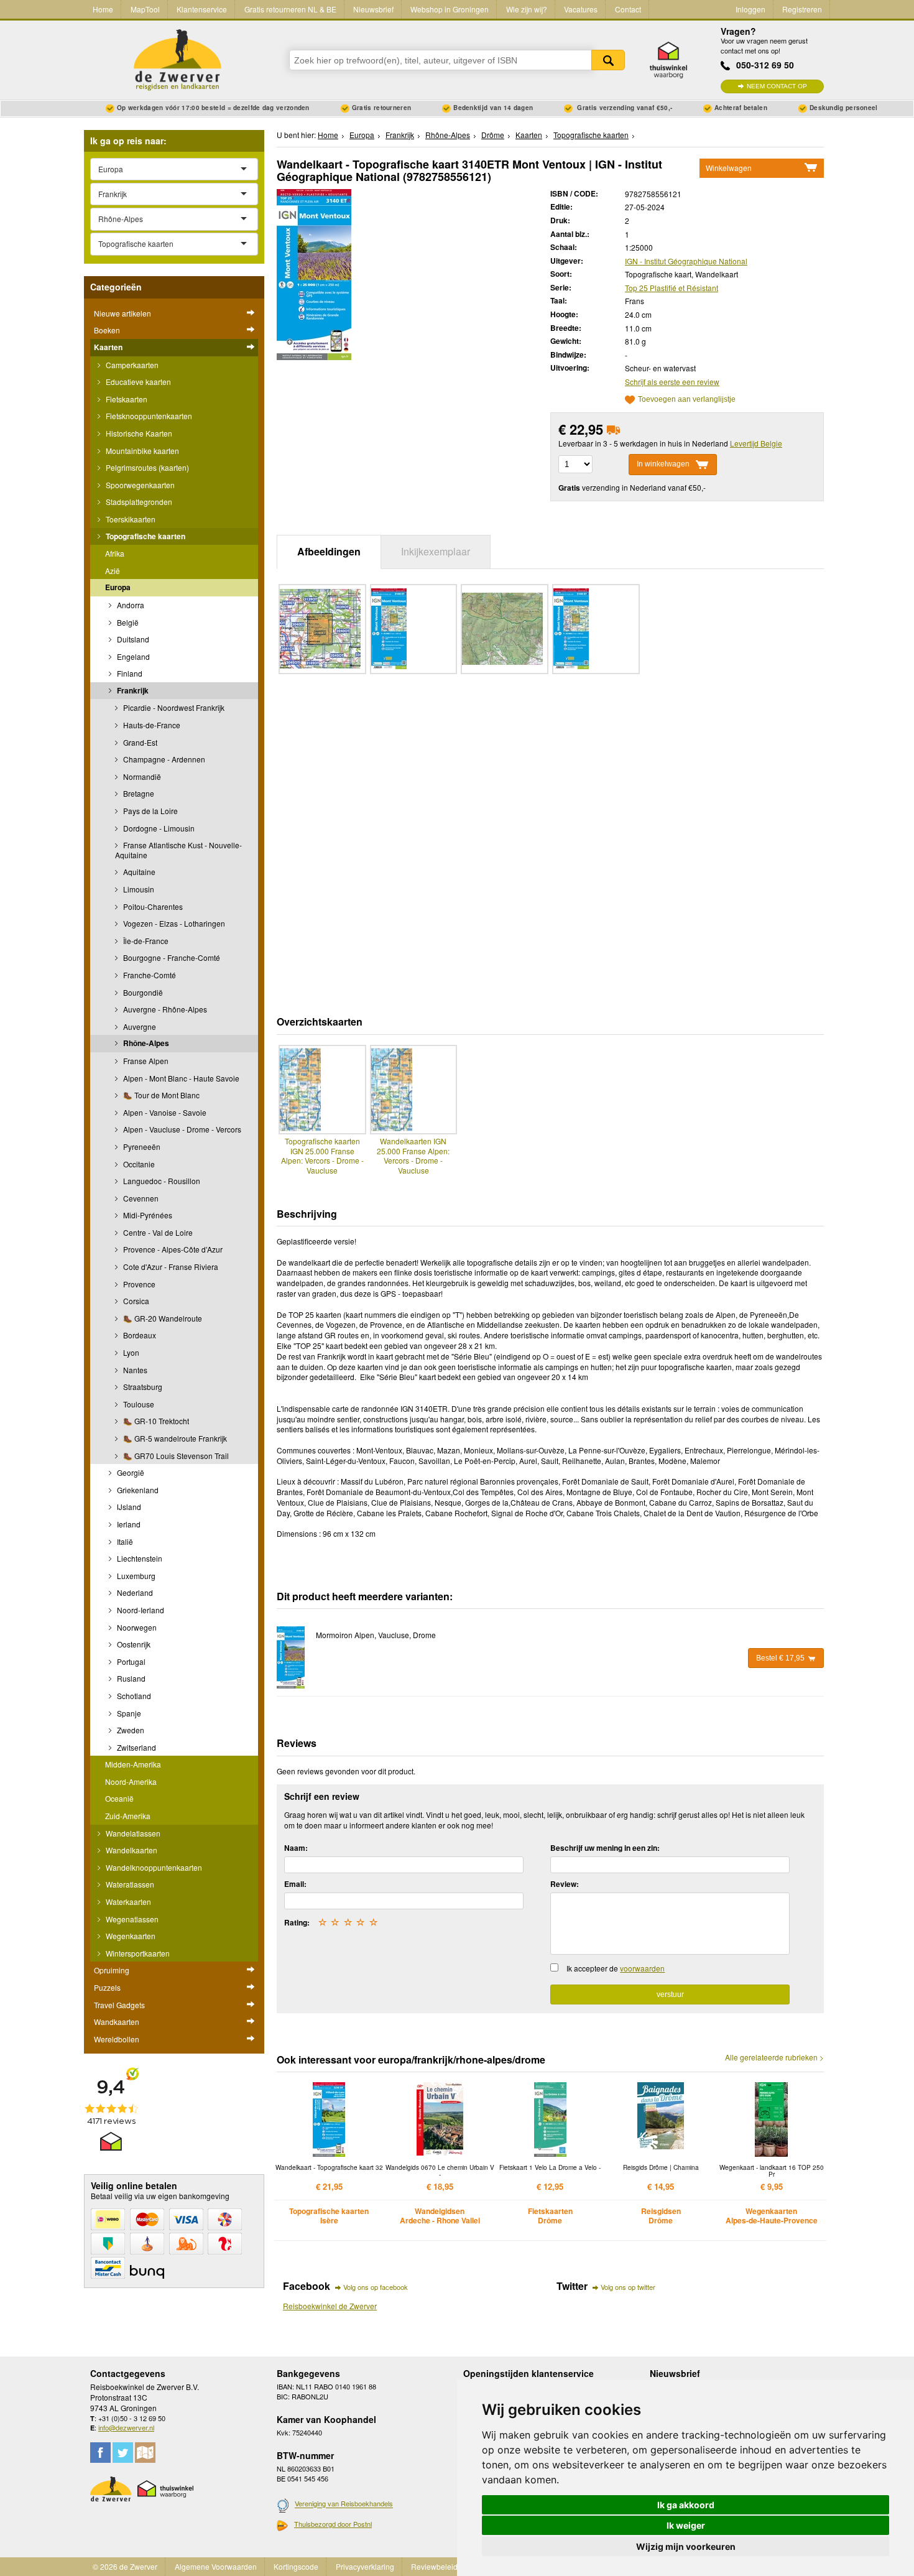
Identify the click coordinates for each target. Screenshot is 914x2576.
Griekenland (137, 1490)
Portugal (130, 1661)
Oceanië (119, 1798)
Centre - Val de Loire (157, 1232)
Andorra (130, 605)
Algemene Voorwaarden (216, 2566)
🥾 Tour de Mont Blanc (160, 1095)
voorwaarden (642, 1968)
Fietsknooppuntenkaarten (148, 416)
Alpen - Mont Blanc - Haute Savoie (180, 1078)
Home (103, 9)
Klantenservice (202, 9)
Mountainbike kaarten (141, 451)
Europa (118, 587)
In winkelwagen (663, 464)
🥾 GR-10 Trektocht (155, 1421)
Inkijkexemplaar (436, 551)
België (127, 622)
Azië (113, 571)
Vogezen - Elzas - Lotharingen (173, 923)
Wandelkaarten (131, 1850)
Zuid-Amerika (128, 1816)
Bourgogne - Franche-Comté (171, 957)
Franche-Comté (149, 975)
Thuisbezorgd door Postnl (333, 2524)
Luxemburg (135, 1576)
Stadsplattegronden (138, 502)
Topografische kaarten (145, 536)
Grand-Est (139, 742)
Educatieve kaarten (137, 382)
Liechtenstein (139, 1558)
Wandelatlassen (132, 1833)
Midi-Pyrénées (147, 1215)
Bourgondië (142, 992)
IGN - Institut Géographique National (686, 261)
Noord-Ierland (140, 1610)
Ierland (128, 1524)
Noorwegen (136, 1627)
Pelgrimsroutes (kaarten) (146, 467)
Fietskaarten (126, 399)
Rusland (130, 1678)
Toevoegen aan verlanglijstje (687, 400)
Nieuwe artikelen (122, 313)
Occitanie (138, 1164)
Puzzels (107, 1987)
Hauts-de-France (151, 725)
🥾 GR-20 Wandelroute (162, 1318)
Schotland (133, 1696)
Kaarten (108, 347)
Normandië (141, 776)
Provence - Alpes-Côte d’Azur (172, 1249)
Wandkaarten (117, 2022)
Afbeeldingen (329, 551)
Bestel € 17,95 (780, 1658)
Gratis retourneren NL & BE (290, 9)
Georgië (130, 1472)
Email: (295, 1884)
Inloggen (750, 9)
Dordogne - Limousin (158, 828)
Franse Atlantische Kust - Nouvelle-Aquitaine (178, 850)
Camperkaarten (131, 365)
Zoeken (608, 60)
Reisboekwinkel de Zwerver (330, 2306)
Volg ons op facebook (376, 2287)
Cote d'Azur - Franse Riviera (170, 1267)
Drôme (493, 135)
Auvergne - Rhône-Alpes (164, 1009)
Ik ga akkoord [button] (686, 2505)
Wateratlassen (129, 1884)
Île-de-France (145, 941)
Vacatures (581, 9)
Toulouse (138, 1404)
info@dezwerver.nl (126, 2427)
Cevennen (140, 1198)
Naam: (296, 1848)
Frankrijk (132, 690)
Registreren (802, 9)
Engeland (132, 656)
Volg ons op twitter (628, 2287)
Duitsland (132, 639)
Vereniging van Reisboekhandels (344, 2504)
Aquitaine (138, 872)
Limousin (138, 889)
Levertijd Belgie (756, 443)
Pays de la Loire (150, 811)
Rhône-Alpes (145, 1043)
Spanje (128, 1713)
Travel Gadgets (119, 2005)
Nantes (134, 1370)
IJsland (128, 1507)
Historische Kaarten (138, 433)
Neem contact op (777, 86)
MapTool (145, 9)
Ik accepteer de (616, 1968)
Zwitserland (136, 1747)
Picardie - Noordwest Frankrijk (173, 707)
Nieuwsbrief (373, 9)
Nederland (134, 1592)
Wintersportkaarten (137, 1953)
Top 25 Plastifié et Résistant (672, 288)
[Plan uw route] (145, 2453)
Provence (138, 1284)
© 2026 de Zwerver (125, 2566)
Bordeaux (139, 1335)
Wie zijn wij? (527, 9)
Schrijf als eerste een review (672, 382)
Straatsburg (142, 1387)
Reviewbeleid (434, 2566)
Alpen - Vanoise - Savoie (164, 1112)
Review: (565, 1884)
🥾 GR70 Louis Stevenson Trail (175, 1456)
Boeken (107, 330)
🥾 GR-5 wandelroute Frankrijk (174, 1438)
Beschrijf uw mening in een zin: (605, 1848)
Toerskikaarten (130, 519)
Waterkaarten (127, 1902)
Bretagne (138, 793)
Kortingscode (296, 2566)
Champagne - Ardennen (163, 759)
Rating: (297, 1922)
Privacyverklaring (365, 2566)
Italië (124, 1541)
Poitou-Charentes (152, 906)
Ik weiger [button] (686, 2525)
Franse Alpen (145, 1061)
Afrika (115, 553)
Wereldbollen (117, 2039)
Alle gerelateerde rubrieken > (774, 2057)
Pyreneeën (141, 1147)
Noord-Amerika (131, 1781)
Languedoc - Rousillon (161, 1181)
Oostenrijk (133, 1644)
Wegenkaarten (130, 1936)
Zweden (130, 1730)
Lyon (130, 1352)
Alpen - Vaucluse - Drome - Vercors (181, 1129)
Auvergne (139, 1026)
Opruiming (112, 1970)
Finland (129, 673)
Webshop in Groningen (450, 9)
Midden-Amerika (133, 1764)
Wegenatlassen (131, 1919)
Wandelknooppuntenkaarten (153, 1867)
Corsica (135, 1301)
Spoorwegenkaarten (139, 485)
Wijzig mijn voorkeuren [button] (686, 2546)
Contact (628, 9)
